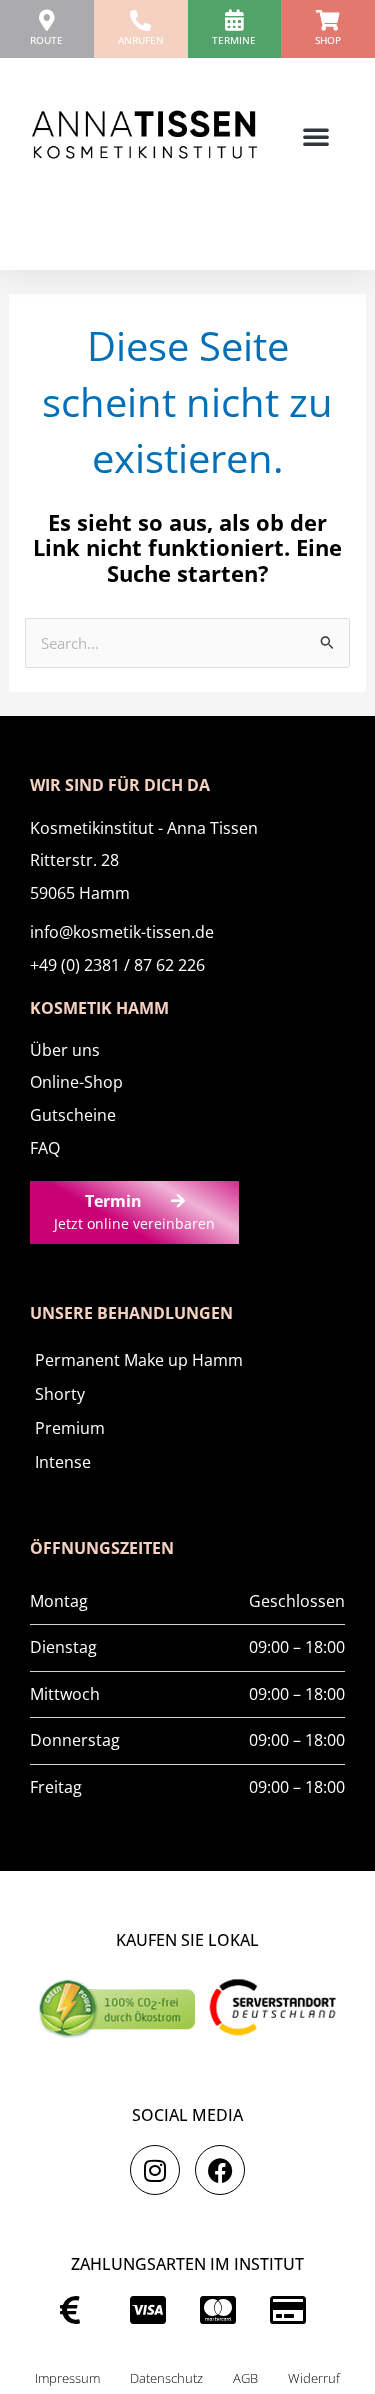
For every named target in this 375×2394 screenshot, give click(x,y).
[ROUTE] (46, 20)
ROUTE (46, 40)
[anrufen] (140, 20)
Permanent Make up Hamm (139, 1360)
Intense (63, 1462)
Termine (234, 40)
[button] (316, 136)
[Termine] (234, 20)
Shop (328, 40)
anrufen (141, 40)
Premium (70, 1428)
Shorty (60, 1394)
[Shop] (328, 20)
